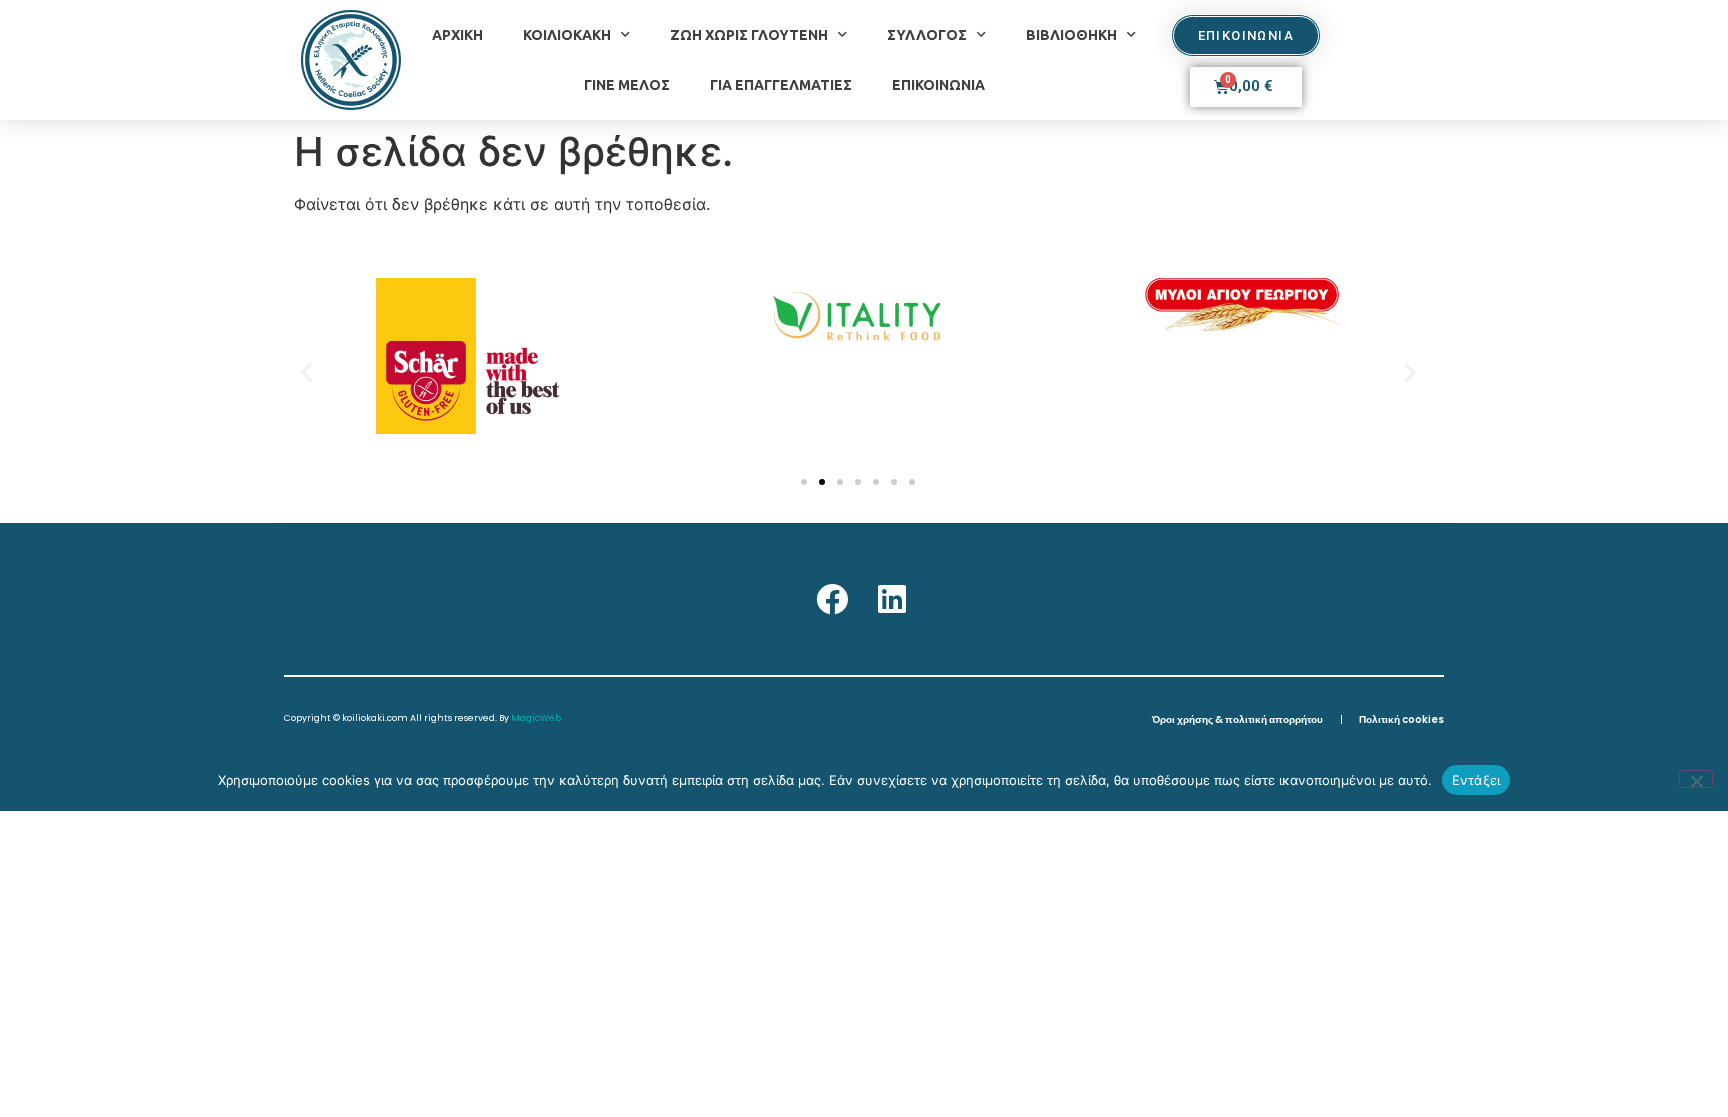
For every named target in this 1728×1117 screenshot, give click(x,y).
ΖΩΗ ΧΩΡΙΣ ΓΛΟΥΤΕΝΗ (749, 35)
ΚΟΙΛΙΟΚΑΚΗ (567, 35)
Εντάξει (1476, 780)
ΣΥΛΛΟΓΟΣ (927, 35)
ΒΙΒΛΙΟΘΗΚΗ (1071, 35)
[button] (306, 371)
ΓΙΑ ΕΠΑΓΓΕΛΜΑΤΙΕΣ (781, 85)
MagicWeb (536, 718)
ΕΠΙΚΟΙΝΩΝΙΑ (938, 85)
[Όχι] (1696, 779)
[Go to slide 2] (822, 482)
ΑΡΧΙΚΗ (457, 35)
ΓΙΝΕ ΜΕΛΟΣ (627, 85)
